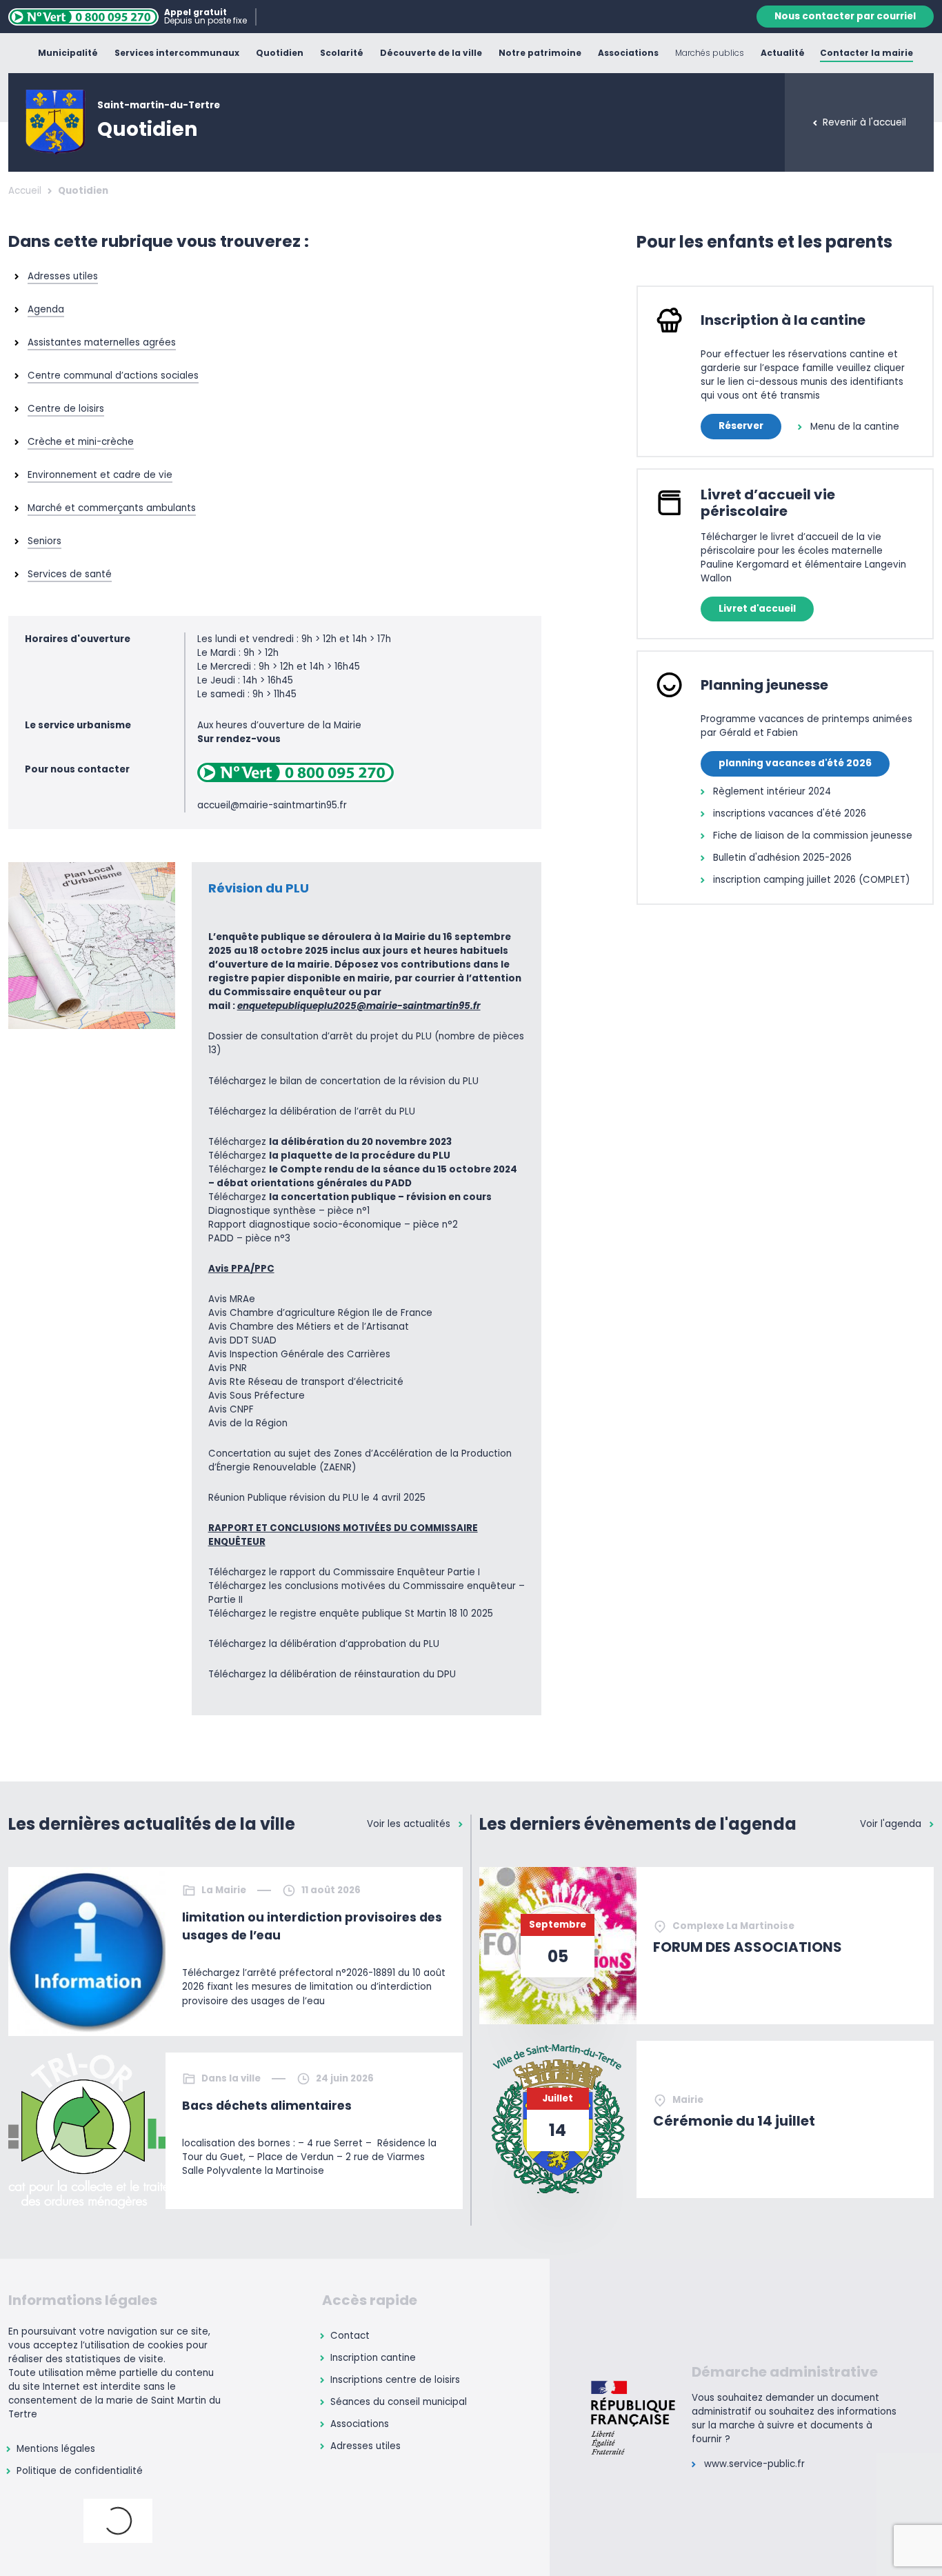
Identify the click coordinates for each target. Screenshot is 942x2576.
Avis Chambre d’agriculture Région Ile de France (320, 1313)
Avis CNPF (231, 1409)
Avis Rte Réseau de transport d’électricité (306, 1382)
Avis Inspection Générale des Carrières (299, 1354)
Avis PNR (228, 1368)
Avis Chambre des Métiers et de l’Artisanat (309, 1327)
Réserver (741, 426)
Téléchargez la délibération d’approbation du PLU (324, 1644)
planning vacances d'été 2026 (795, 763)
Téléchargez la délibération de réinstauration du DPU (332, 1674)
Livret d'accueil (757, 609)
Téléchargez (330, 1142)
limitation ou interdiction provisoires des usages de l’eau (312, 1926)
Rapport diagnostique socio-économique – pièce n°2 (333, 1225)
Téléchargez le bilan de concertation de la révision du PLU (343, 1081)
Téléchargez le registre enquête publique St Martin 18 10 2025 (351, 1614)
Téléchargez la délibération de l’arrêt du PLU (312, 1111)
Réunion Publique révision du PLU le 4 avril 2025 (317, 1498)
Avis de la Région (248, 1423)
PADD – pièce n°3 (249, 1238)
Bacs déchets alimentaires (267, 2106)
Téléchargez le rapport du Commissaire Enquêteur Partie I (344, 1572)
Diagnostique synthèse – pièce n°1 (289, 1211)
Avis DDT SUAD (242, 1340)
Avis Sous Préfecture (257, 1396)
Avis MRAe (232, 1299)
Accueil (25, 191)
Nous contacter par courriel (845, 16)
